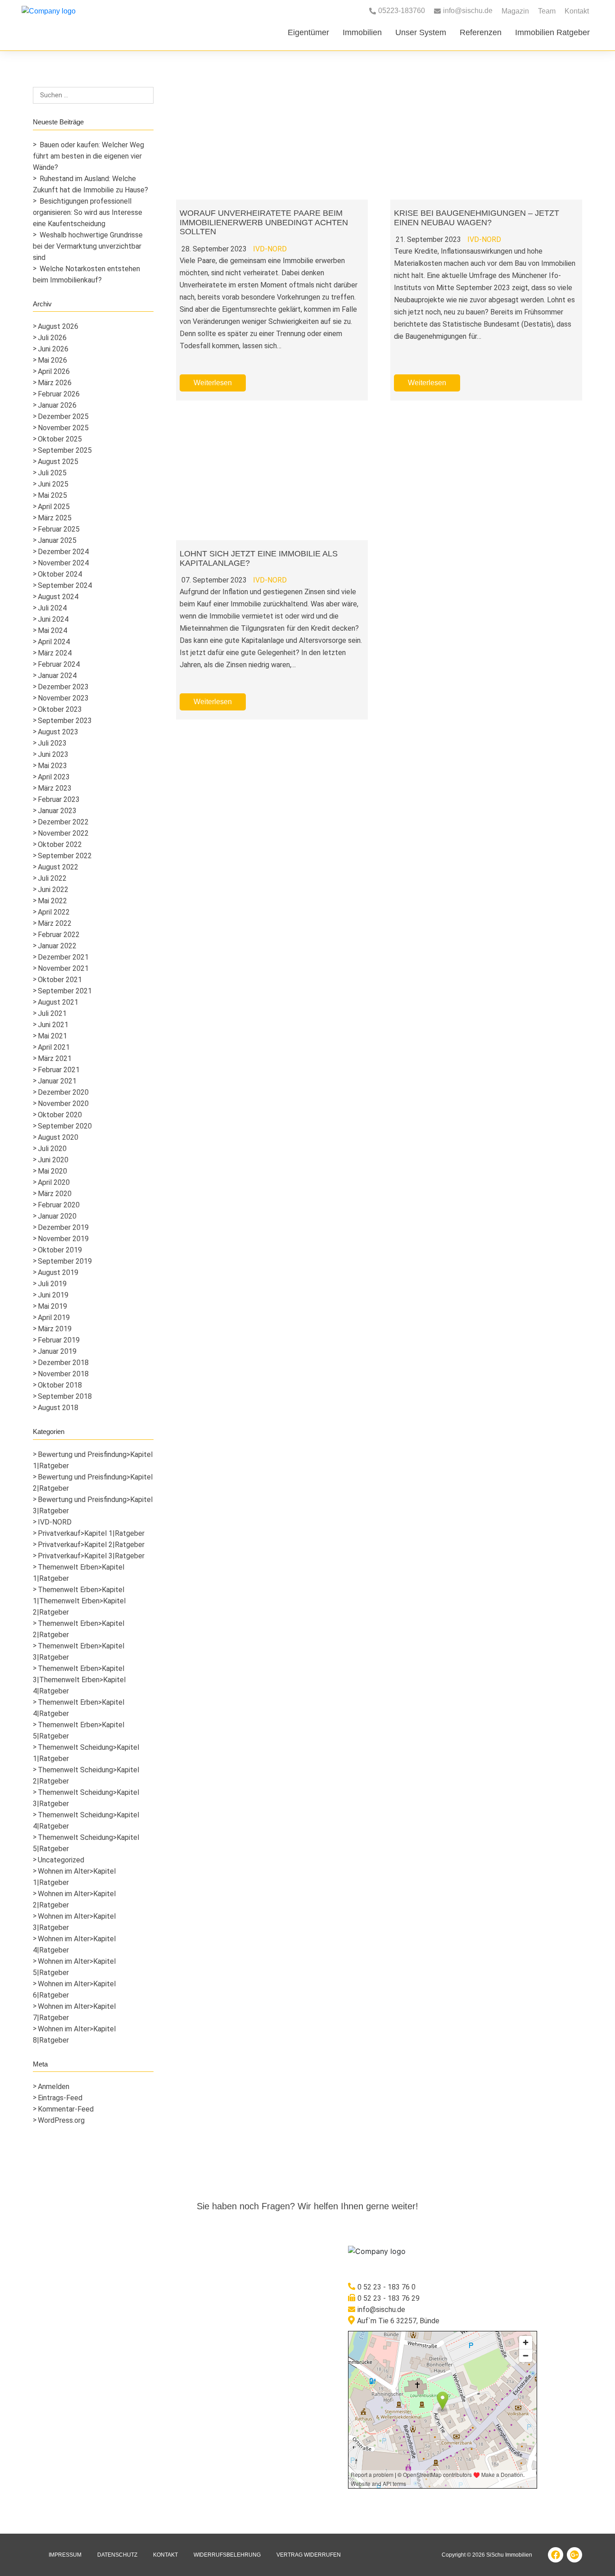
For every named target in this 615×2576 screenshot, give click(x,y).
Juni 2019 (53, 1295)
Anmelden (54, 2087)
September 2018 (65, 1396)
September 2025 (65, 450)
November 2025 (63, 428)
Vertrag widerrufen (309, 2555)
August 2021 (58, 1002)
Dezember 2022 (63, 822)
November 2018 (63, 1374)
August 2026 (58, 326)
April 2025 (54, 507)
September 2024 (65, 585)
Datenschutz (117, 2555)
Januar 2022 (57, 946)
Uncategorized (61, 1860)
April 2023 (54, 777)
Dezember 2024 (63, 552)
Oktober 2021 (60, 980)
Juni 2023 (53, 754)
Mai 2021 (52, 1036)
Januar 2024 (57, 676)
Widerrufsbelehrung (227, 2555)
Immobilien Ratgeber (552, 32)
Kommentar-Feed (66, 2109)
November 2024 (63, 563)
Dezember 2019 (63, 1227)
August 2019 (58, 1272)
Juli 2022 (52, 878)
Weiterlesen (213, 383)
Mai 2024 (52, 630)
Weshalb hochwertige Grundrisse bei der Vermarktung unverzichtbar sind (88, 246)
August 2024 (58, 597)
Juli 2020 (52, 1149)
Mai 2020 (52, 1171)
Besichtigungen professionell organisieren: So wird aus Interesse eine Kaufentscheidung (88, 212)
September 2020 (65, 1126)
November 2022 (63, 833)
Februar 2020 (59, 1205)
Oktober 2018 (60, 1385)
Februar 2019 (59, 1340)
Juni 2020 (53, 1160)
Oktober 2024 (60, 574)
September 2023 (65, 721)
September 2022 (65, 856)
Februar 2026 (59, 394)
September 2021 (65, 991)
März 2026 (55, 383)
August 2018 (58, 1408)
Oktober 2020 (60, 1115)
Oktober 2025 (60, 439)
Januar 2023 (57, 811)
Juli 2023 (52, 743)
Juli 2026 (52, 338)
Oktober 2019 (60, 1250)
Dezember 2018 (63, 1363)
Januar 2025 (57, 540)
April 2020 (54, 1182)
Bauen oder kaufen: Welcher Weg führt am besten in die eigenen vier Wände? (88, 156)
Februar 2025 (59, 529)
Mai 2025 (52, 495)
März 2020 (55, 1194)
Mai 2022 (52, 901)
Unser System (421, 32)
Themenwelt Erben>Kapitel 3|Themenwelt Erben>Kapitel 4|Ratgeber (79, 1680)
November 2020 (63, 1104)
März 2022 (55, 923)
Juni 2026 (53, 349)
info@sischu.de (381, 2310)
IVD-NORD (55, 1522)
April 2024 (54, 642)
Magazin (515, 11)
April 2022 (54, 912)
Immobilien (362, 32)
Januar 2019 (57, 1351)
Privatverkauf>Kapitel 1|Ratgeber (91, 1533)
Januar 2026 (57, 405)
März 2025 (55, 518)
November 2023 (63, 698)
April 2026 (54, 371)
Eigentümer (308, 32)
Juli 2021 (52, 1013)
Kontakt (577, 11)
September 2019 (65, 1261)
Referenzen (481, 32)
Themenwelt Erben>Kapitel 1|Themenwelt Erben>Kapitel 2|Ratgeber (79, 1601)
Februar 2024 (59, 664)
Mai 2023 (52, 766)
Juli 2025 (52, 473)
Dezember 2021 (63, 957)
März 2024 (55, 653)
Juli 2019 (52, 1284)
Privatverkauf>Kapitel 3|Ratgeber (91, 1556)
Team (547, 11)
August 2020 (58, 1137)
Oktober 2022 (60, 844)
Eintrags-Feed (60, 2098)
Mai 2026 (52, 360)
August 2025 (58, 462)
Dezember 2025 (63, 416)
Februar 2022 (59, 935)
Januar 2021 (57, 1081)
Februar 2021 (59, 1070)
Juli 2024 (52, 608)
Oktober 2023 (60, 709)
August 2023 (58, 732)
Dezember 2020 (63, 1092)
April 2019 (54, 1318)
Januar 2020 (57, 1216)
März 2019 (55, 1329)
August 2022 (58, 867)
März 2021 (55, 1058)
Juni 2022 (53, 890)
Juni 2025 (53, 484)
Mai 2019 (52, 1306)
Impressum (65, 2555)
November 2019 (63, 1239)
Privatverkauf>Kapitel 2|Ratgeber (91, 1545)
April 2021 (54, 1047)
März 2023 (55, 788)
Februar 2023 (59, 799)
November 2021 (63, 968)
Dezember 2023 (63, 687)
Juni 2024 (53, 619)
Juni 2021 (53, 1025)
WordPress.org (61, 2120)
